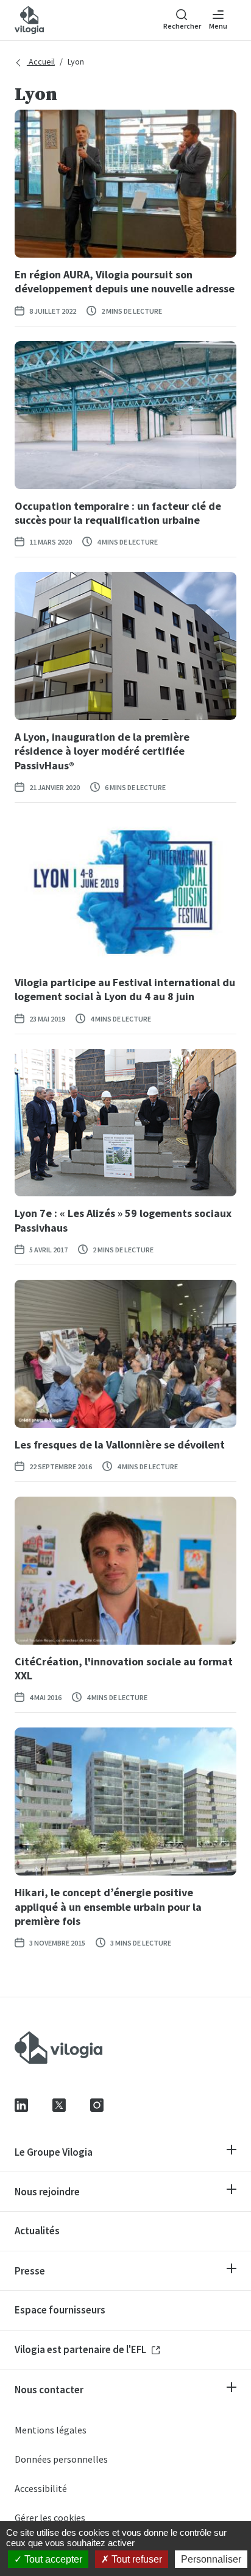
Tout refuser (136, 2559)
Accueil (41, 62)
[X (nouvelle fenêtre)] (59, 2104)
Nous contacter (49, 2390)
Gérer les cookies (50, 2518)
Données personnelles (61, 2459)
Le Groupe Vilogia (54, 2152)
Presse (30, 2271)
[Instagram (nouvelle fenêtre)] (97, 2104)
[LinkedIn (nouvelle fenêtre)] (21, 2104)
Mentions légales (51, 2430)
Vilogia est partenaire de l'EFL (81, 2349)
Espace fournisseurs (60, 2310)
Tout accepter (52, 2559)
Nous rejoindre (47, 2192)
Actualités (37, 2231)
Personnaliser (211, 2559)
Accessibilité (41, 2488)
